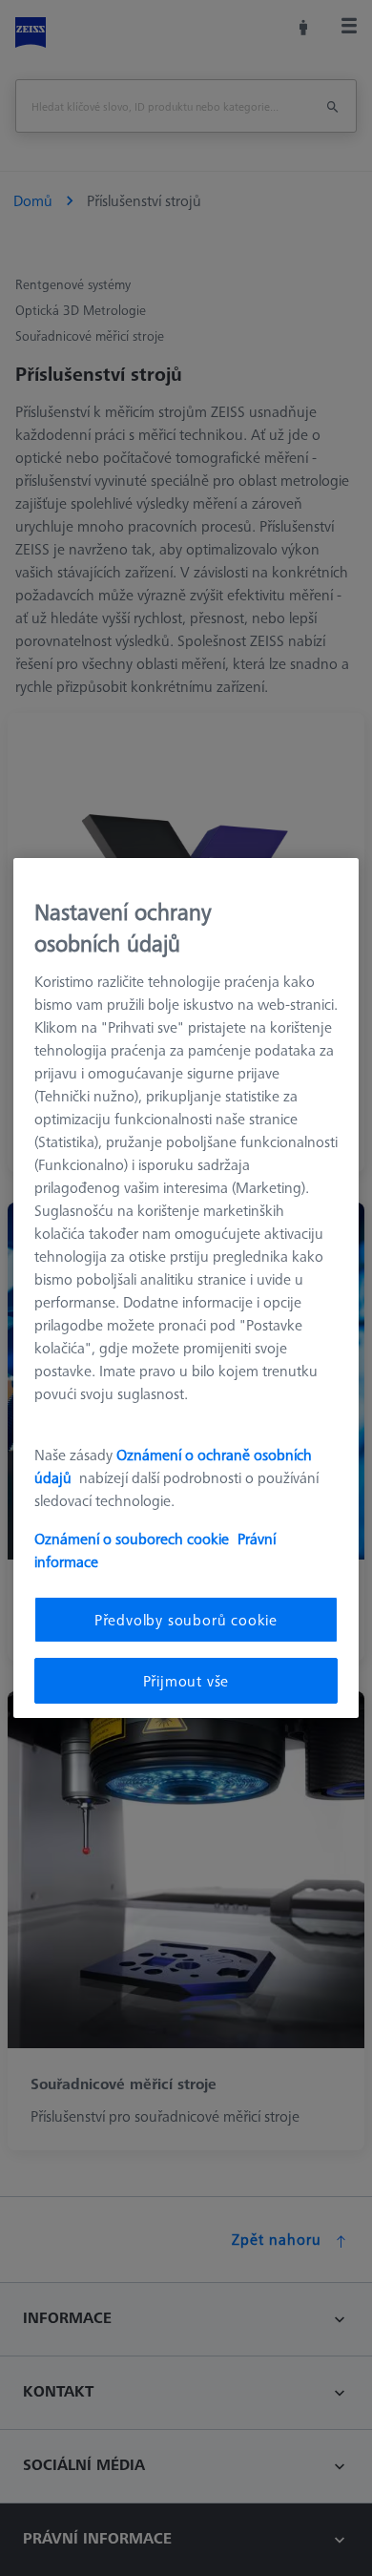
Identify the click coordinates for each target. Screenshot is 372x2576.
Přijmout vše (186, 1681)
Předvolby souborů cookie (186, 1620)
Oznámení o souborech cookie (132, 1539)
